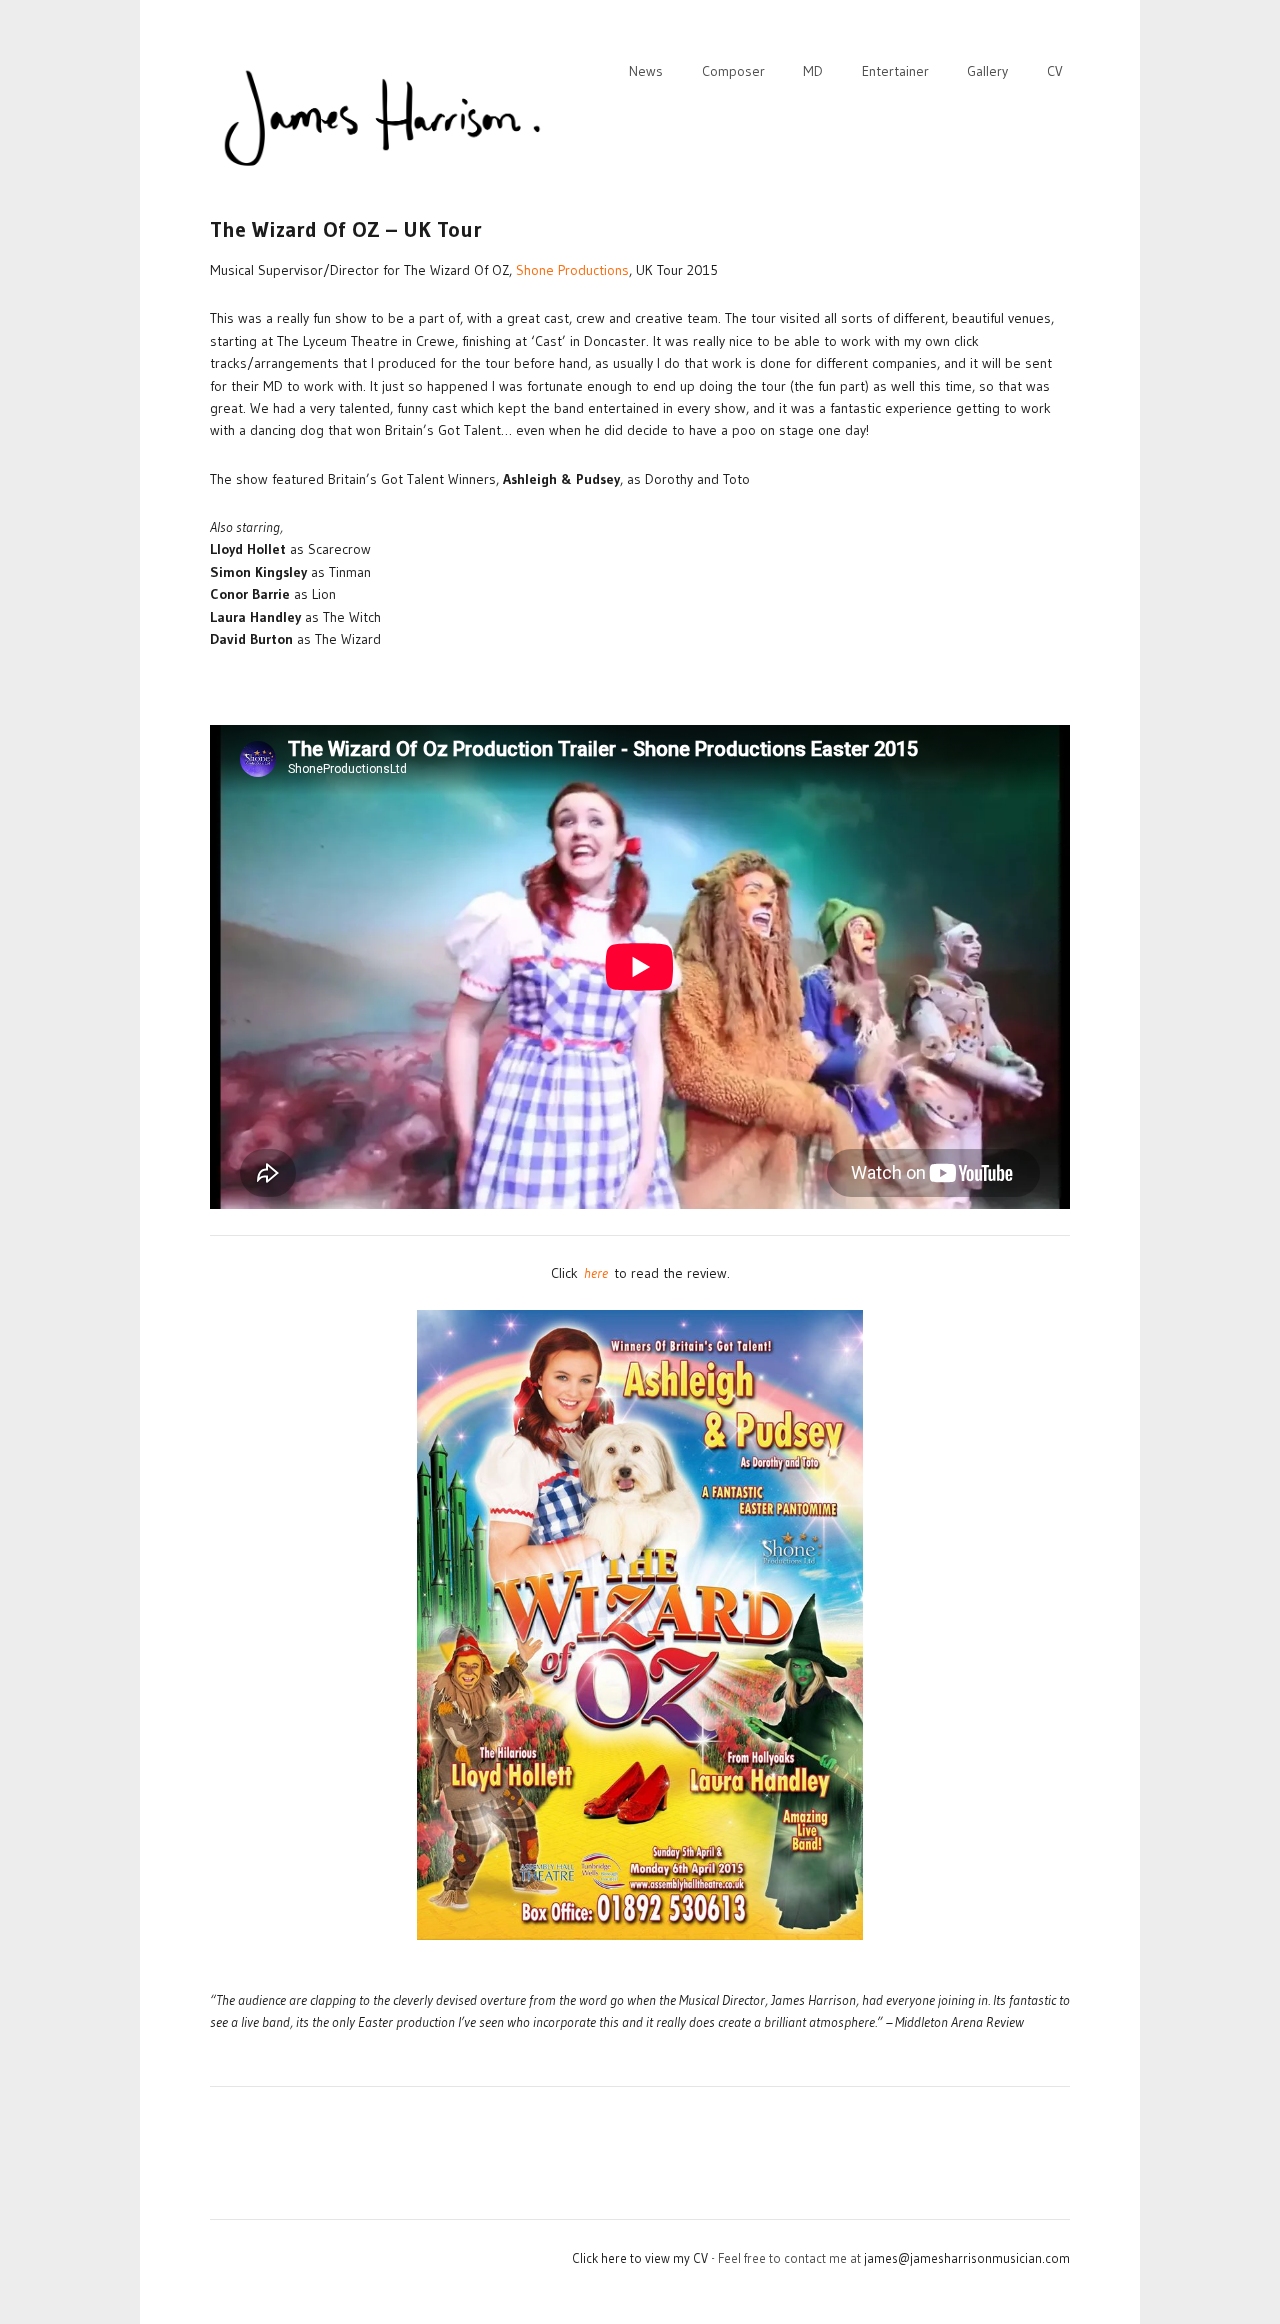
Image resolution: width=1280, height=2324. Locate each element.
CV (1055, 71)
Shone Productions (572, 270)
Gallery (987, 71)
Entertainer (895, 71)
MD (813, 71)
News (646, 71)
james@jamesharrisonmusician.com (967, 2258)
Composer (733, 71)
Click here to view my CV (640, 2258)
